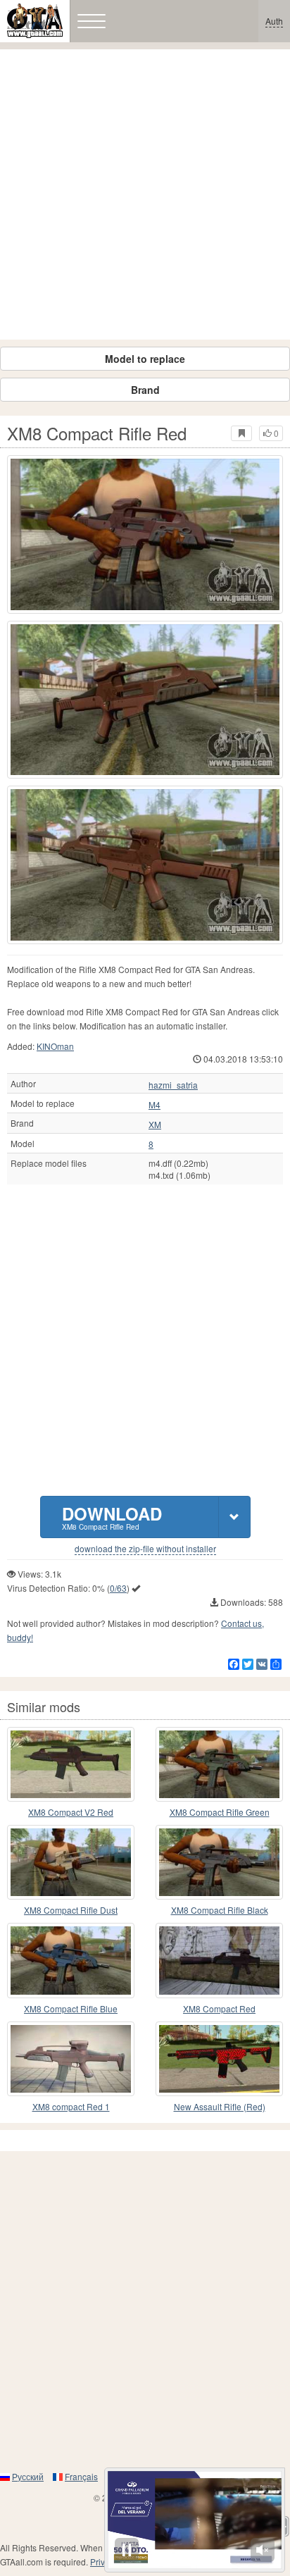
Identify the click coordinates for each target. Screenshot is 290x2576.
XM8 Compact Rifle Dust (71, 1910)
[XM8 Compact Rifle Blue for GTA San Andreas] (71, 1960)
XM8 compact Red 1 (71, 2106)
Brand (145, 390)
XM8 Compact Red (219, 2008)
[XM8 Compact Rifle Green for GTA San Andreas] (219, 1764)
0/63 (118, 1588)
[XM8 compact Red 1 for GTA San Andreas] (71, 2059)
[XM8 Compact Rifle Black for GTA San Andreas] (219, 1862)
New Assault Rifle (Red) (220, 2106)
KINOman (55, 1046)
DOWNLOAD (112, 1517)
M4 (155, 1105)
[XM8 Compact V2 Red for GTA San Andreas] (71, 1764)
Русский (28, 2476)
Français (81, 2476)
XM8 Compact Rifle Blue (71, 2008)
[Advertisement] (145, 194)
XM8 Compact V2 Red (71, 1812)
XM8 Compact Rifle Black (220, 1910)
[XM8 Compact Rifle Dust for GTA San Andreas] (71, 1862)
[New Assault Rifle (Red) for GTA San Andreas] (219, 2059)
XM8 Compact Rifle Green (220, 1812)
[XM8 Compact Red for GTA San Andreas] (219, 1960)
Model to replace (145, 359)
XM (155, 1125)
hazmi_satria (173, 1085)
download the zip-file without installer (145, 1549)
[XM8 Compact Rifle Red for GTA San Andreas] (145, 534)
